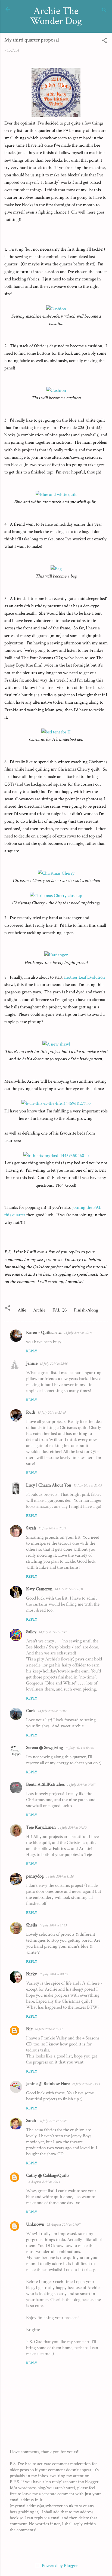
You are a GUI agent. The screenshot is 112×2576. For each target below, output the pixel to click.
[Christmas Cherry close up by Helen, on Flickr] (56, 896)
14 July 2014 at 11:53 (53, 1925)
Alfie (22, 1310)
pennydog (35, 1876)
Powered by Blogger (59, 2566)
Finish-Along (86, 1310)
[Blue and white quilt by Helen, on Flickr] (56, 495)
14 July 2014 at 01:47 (53, 1632)
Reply (32, 1351)
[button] (104, 41)
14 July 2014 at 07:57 (81, 1785)
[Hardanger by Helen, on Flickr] (56, 955)
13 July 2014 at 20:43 (78, 1333)
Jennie (32, 1363)
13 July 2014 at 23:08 (88, 1486)
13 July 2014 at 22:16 (54, 1364)
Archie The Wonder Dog (56, 16)
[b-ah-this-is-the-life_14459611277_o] (56, 1103)
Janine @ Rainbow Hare (48, 2084)
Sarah (31, 1528)
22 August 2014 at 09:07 (63, 2225)
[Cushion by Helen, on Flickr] (56, 309)
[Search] (104, 11)
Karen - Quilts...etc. (44, 1333)
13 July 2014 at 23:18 (52, 1528)
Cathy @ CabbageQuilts (48, 2175)
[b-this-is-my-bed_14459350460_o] (56, 1156)
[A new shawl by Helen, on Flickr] (56, 1044)
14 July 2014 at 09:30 (72, 1828)
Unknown (35, 2224)
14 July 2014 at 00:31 (69, 1589)
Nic (29, 2029)
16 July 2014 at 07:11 (49, 2029)
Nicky (32, 1974)
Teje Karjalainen (41, 1827)
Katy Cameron (39, 1589)
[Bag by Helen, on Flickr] (56, 569)
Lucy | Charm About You (49, 1485)
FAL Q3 (60, 1310)
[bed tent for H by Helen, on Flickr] (56, 732)
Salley (31, 1632)
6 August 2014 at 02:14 (44, 2182)
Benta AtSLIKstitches (45, 1784)
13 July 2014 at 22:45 (52, 1413)
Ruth (31, 1412)
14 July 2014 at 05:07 (52, 1711)
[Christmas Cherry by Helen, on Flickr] (56, 873)
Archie (39, 1310)
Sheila (32, 1925)
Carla (31, 1711)
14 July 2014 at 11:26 (60, 1877)
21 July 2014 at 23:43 (86, 2084)
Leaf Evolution (92, 977)
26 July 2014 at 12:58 (52, 2121)
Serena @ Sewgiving (45, 1748)
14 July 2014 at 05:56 (79, 1748)
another (71, 977)
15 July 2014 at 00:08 (54, 1974)
